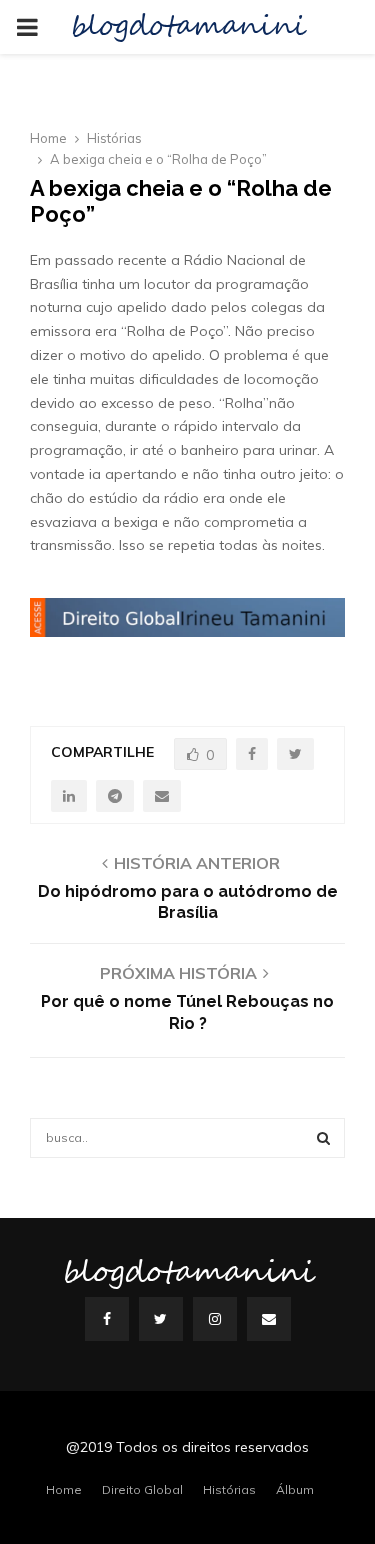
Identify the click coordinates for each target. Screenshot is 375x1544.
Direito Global (142, 1489)
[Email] (269, 1319)
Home (64, 1489)
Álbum (295, 1489)
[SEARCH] (323, 1138)
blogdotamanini (188, 27)
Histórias (229, 1489)
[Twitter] (161, 1319)
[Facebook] (107, 1319)
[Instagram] (215, 1319)
